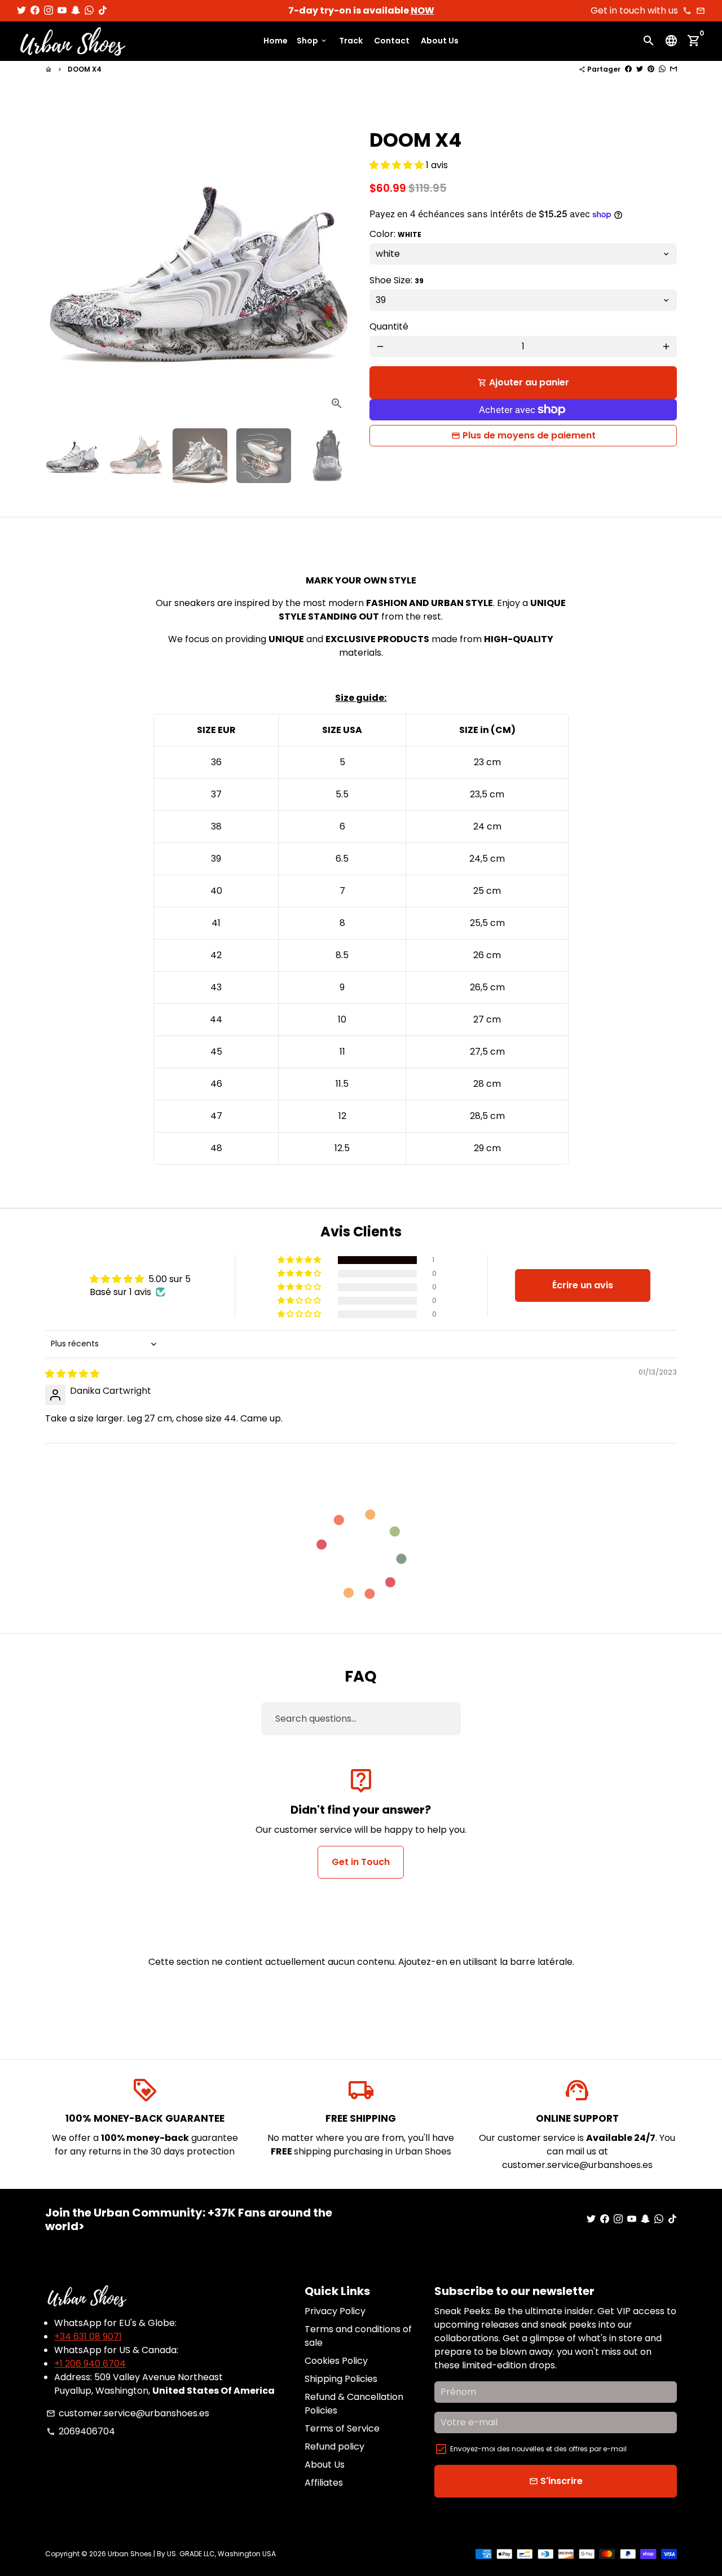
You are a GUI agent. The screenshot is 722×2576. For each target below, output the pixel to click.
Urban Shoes (130, 2554)
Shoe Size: (397, 280)
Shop (312, 41)
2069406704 (81, 2431)
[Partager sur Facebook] (628, 69)
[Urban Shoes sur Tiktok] (103, 10)
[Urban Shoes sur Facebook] (35, 10)
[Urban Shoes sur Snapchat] (76, 10)
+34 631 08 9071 (88, 2336)
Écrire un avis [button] (583, 1285)
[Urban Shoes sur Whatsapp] (89, 10)
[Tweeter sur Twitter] (640, 69)
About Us (440, 41)
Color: (395, 234)
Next (337, 266)
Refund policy (334, 2446)
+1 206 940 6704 (90, 2364)
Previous (60, 266)
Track (351, 41)
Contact (392, 41)
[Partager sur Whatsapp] (662, 69)
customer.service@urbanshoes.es (128, 2413)
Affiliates (324, 2483)
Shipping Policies (341, 2379)
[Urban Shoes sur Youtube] (62, 10)
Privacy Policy (335, 2311)
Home (276, 41)
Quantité (389, 326)
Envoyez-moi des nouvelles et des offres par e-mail (538, 2449)
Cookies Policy (336, 2361)
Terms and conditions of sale (358, 2336)
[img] (72, 1374)
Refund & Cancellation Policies (354, 2404)
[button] (398, 165)
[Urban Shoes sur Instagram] (49, 10)
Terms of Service (342, 2428)
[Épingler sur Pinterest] (651, 69)
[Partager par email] (673, 69)
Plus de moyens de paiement (529, 435)
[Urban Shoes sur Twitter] (21, 10)
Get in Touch (361, 1862)
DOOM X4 (85, 69)
